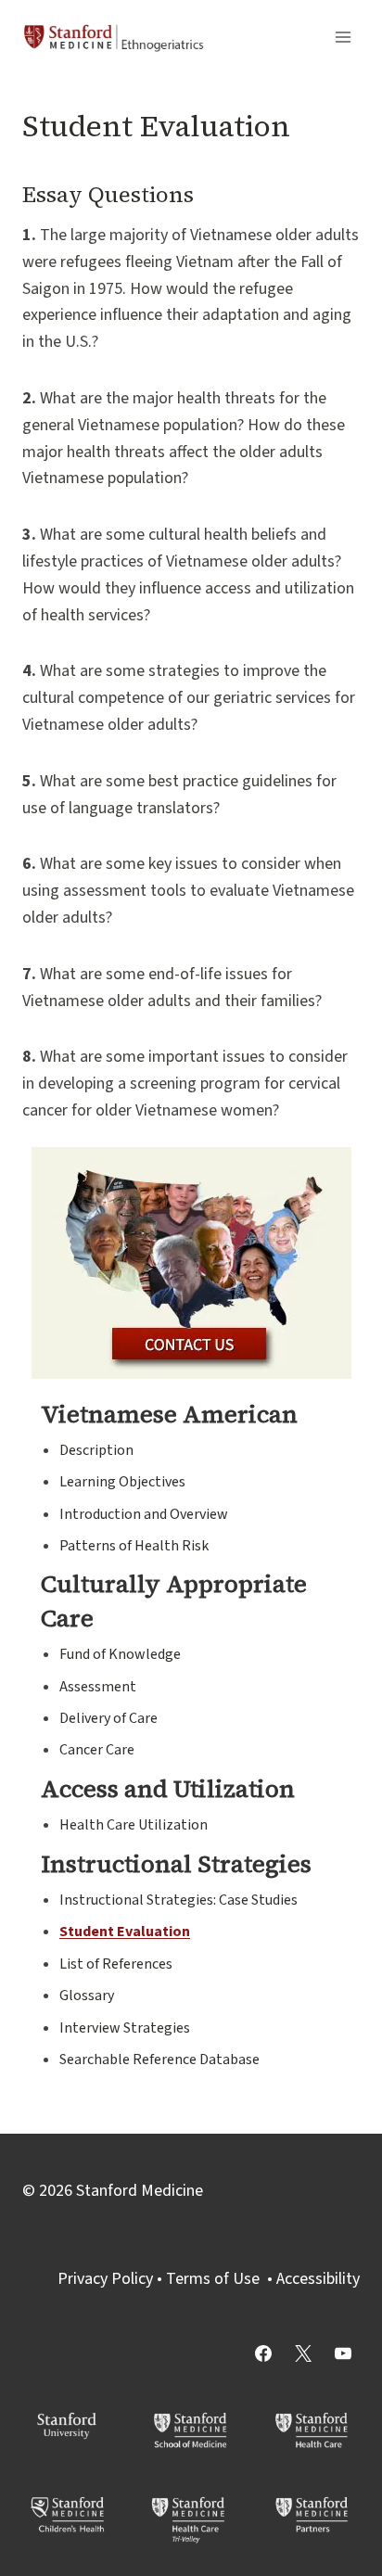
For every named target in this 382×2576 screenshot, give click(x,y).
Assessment (98, 1687)
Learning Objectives (122, 1482)
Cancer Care (97, 1750)
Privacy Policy (105, 2279)
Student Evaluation (125, 1932)
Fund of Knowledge (120, 1654)
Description (96, 1450)
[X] (303, 2353)
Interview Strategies (125, 2028)
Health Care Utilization (134, 1825)
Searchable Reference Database (159, 2060)
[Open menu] (343, 37)
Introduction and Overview (144, 1514)
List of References (116, 1964)
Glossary (87, 1996)
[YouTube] (343, 2353)
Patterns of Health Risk (134, 1546)
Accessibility (318, 2279)
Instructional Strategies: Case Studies (178, 1900)
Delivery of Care (108, 1718)
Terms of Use (213, 2279)
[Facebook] (263, 2353)
